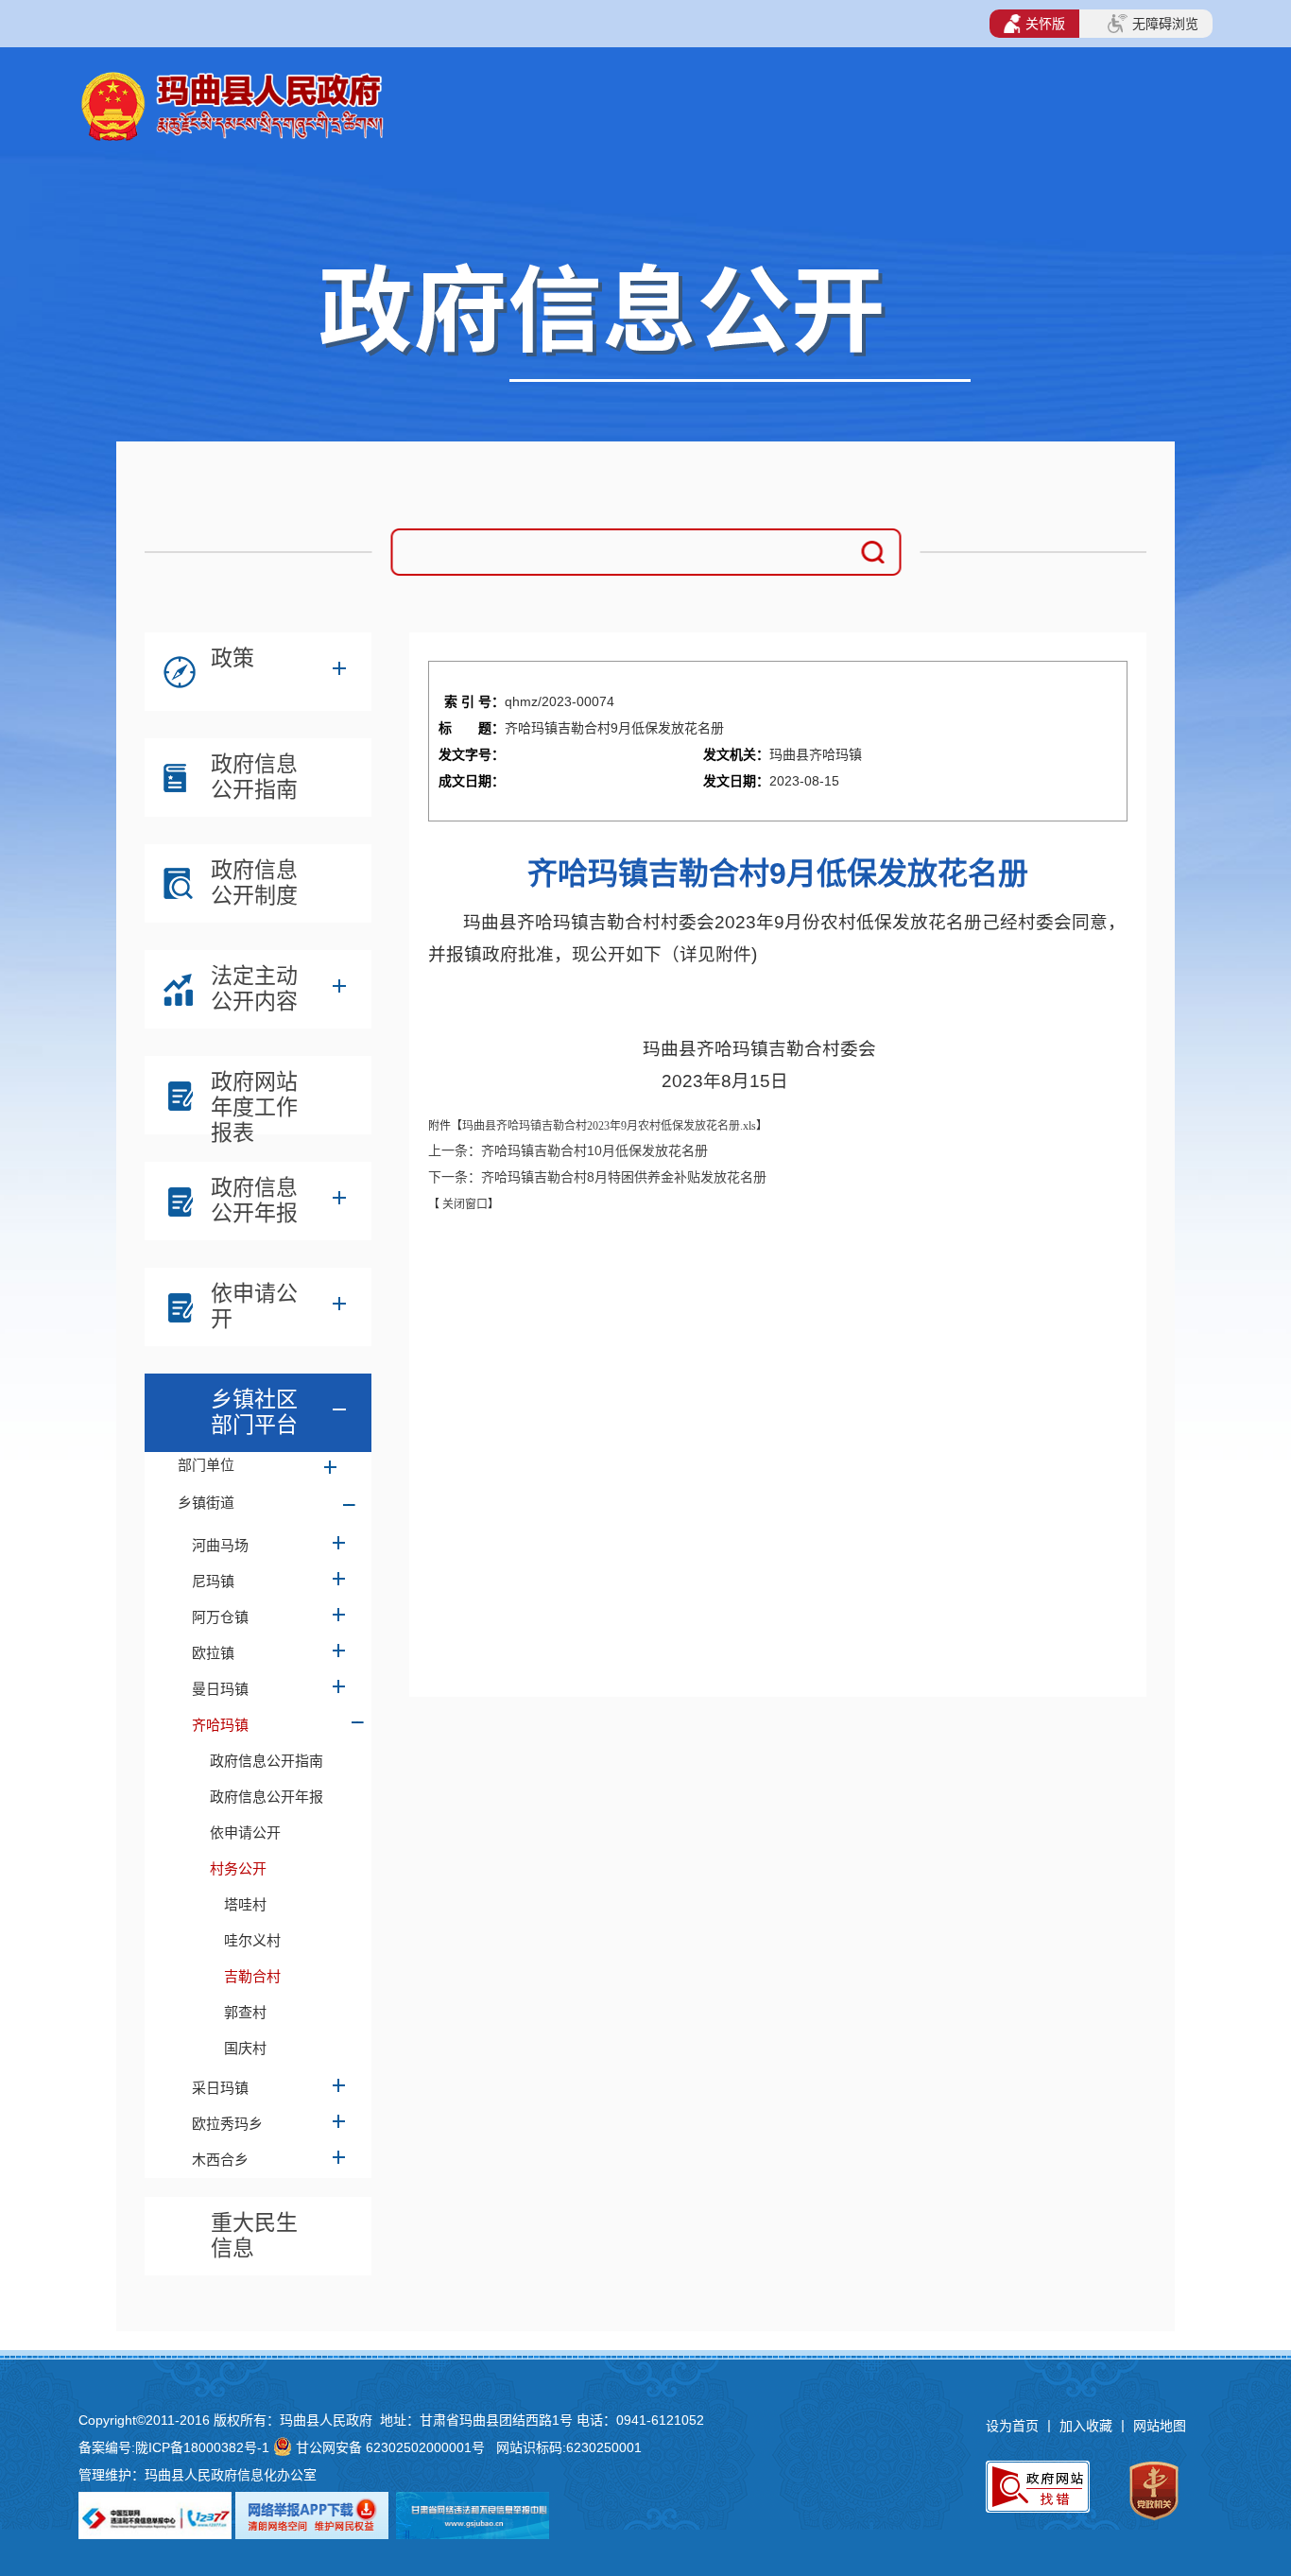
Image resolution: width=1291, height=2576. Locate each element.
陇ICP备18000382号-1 (202, 2447)
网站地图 (1160, 2426)
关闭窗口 (464, 1204)
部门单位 (206, 1465)
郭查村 (245, 2012)
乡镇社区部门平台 (254, 1412)
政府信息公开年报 (254, 1200)
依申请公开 (254, 1306)
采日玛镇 (220, 2088)
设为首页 (1012, 2426)
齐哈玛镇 (220, 1725)
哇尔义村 (252, 1940)
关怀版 (1045, 24)
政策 (232, 658)
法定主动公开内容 (254, 988)
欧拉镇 (213, 1653)
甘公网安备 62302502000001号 (390, 2447)
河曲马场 (220, 1545)
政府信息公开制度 (254, 882)
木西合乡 (220, 2160)
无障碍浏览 (1165, 24)
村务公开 (238, 1868)
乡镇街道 (206, 1503)
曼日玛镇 (220, 1689)
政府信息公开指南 (254, 777)
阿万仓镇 (220, 1617)
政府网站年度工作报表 (254, 1099)
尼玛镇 (213, 1581)
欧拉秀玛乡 (227, 2124)
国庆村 (245, 2048)
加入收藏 (1088, 2426)
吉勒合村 (252, 1976)
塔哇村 (245, 1904)
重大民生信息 (254, 2235)
